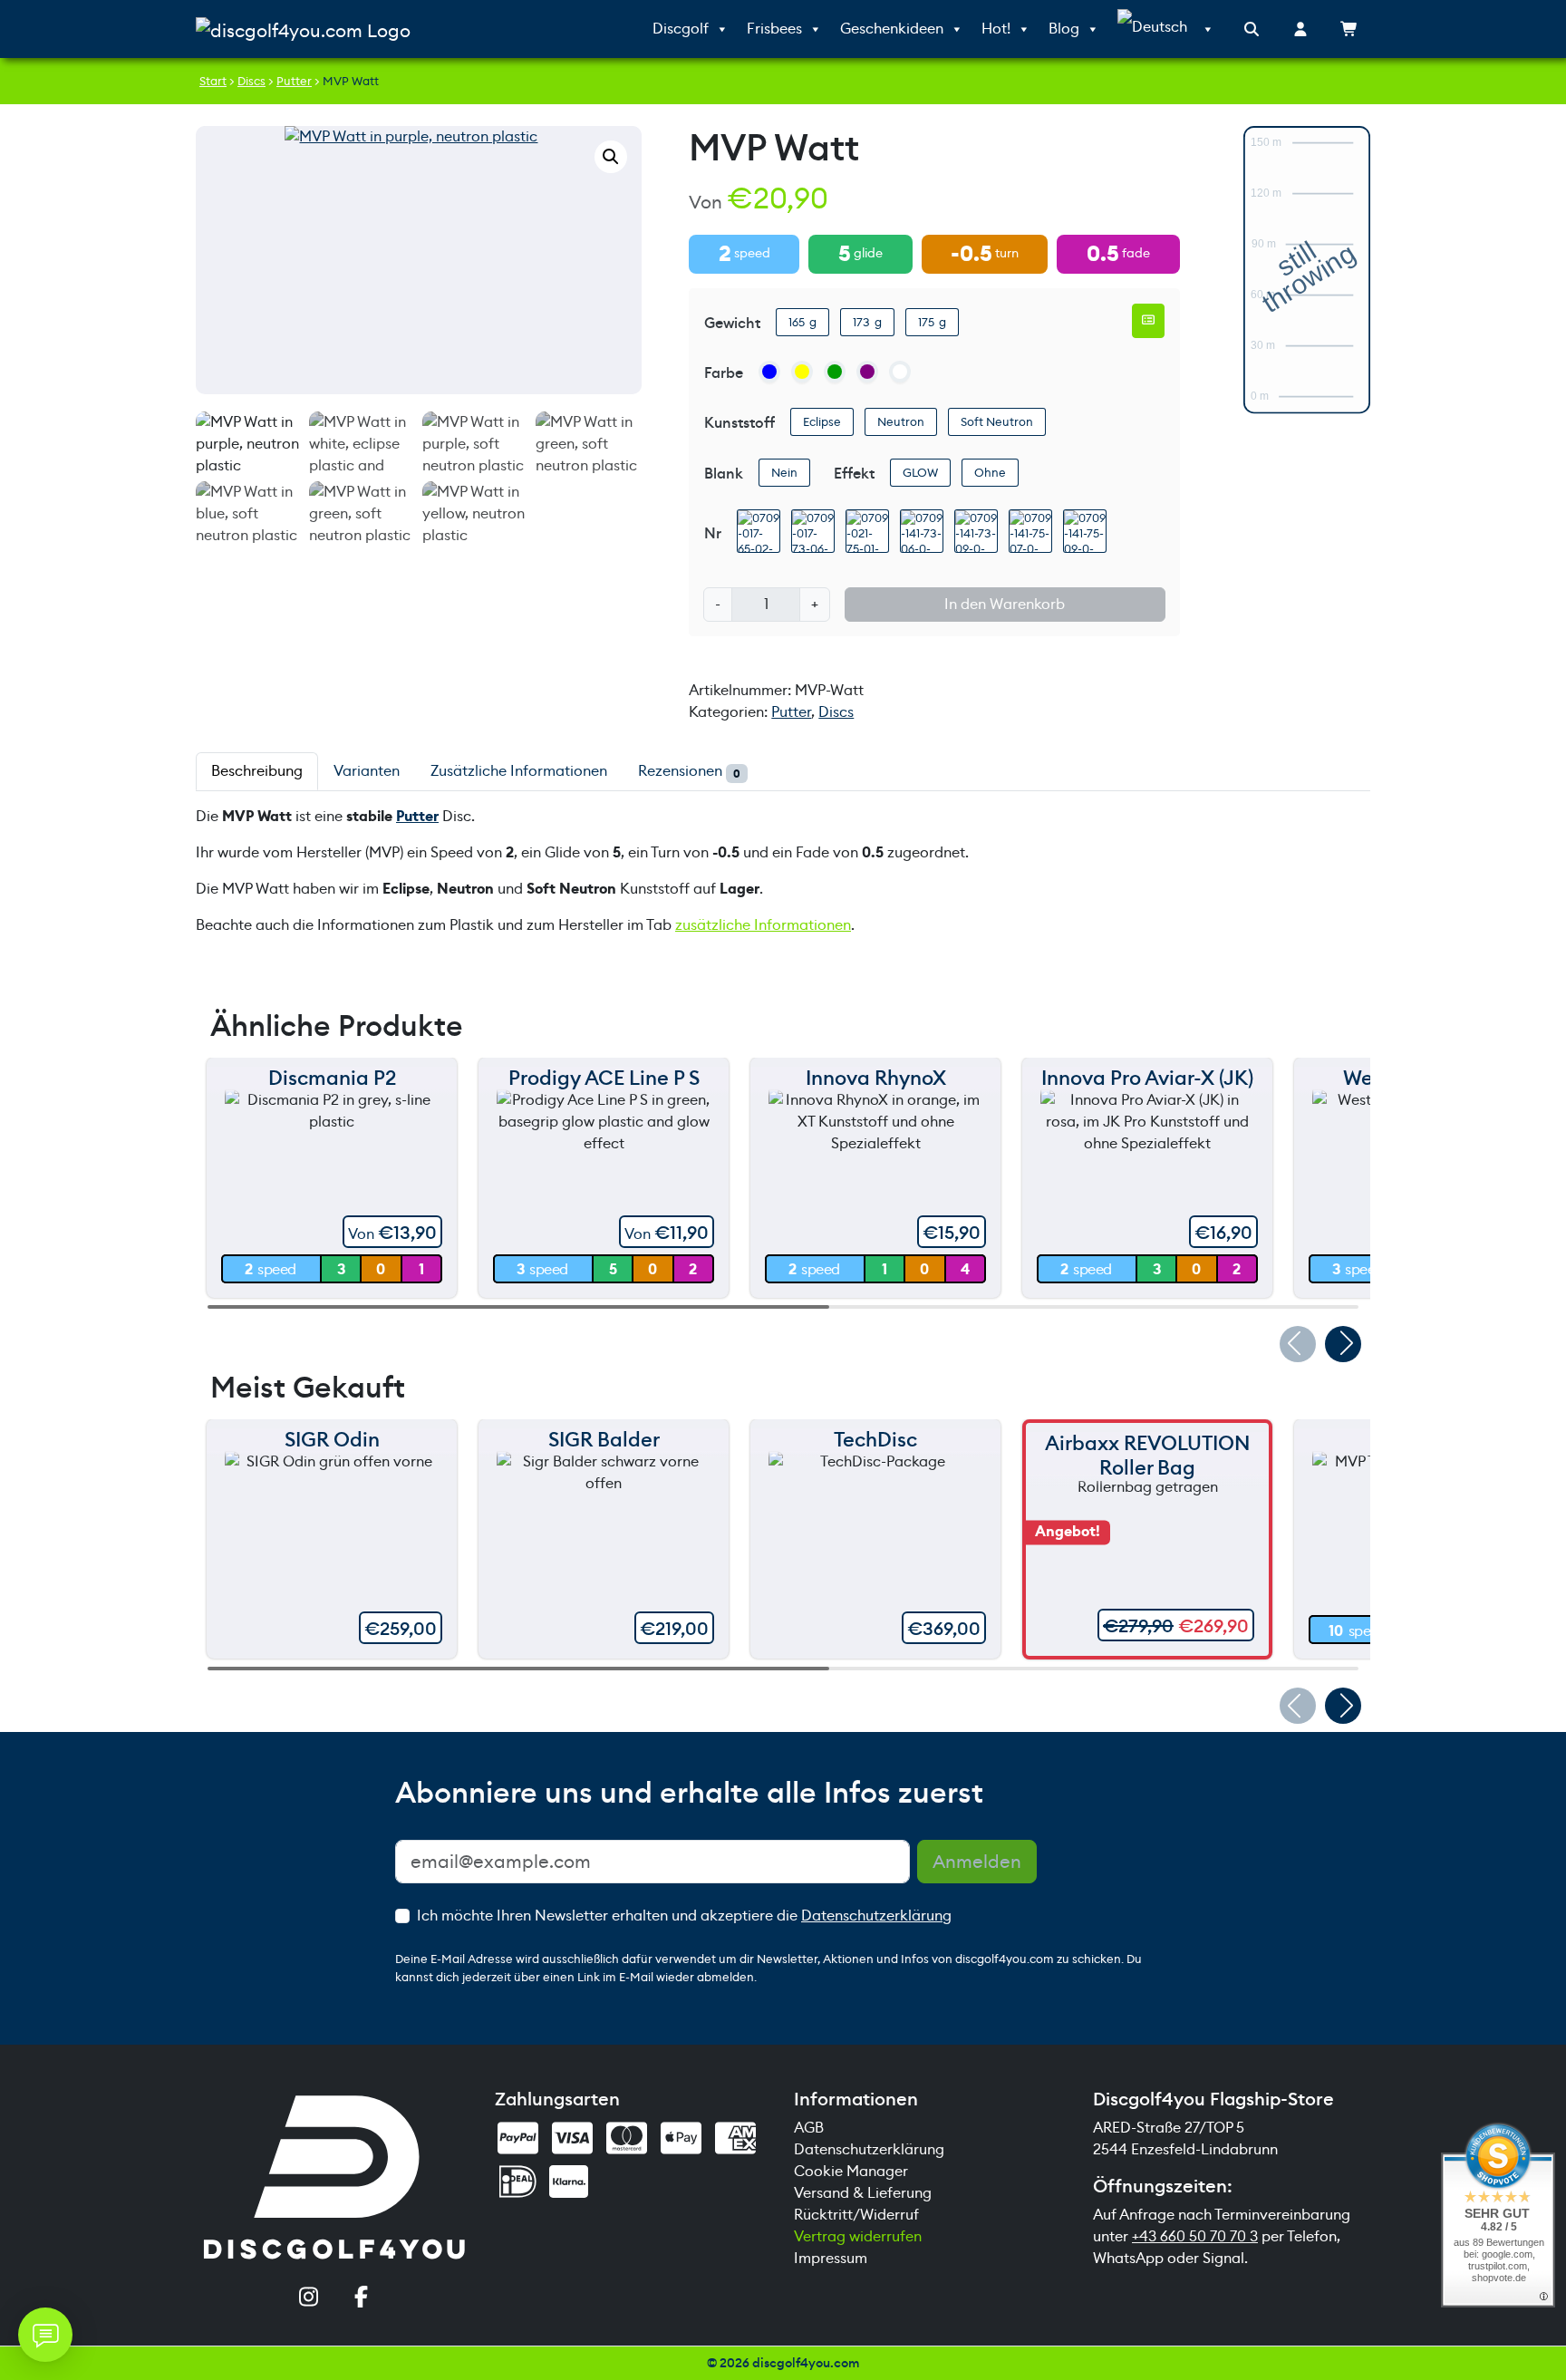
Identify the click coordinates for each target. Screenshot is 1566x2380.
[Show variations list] (1148, 321)
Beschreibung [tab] (257, 771)
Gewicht (732, 323)
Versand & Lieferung (863, 2193)
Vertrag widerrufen (858, 2236)
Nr (713, 533)
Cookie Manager (851, 2171)
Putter (294, 81)
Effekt (854, 474)
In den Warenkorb (1005, 604)
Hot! (996, 29)
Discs (251, 81)
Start (213, 81)
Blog (1064, 29)
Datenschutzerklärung (876, 1916)
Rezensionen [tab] (689, 771)
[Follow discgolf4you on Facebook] (361, 2298)
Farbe (724, 373)
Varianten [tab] (367, 771)
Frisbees (774, 29)
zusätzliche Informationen (763, 925)
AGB (809, 2128)
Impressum (831, 2258)
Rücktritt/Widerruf (856, 2215)
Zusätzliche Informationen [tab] (519, 771)
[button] (611, 157)
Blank (724, 474)
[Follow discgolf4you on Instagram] (308, 2298)
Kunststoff (739, 423)
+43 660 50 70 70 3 (1195, 2236)
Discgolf (681, 29)
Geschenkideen (892, 29)
